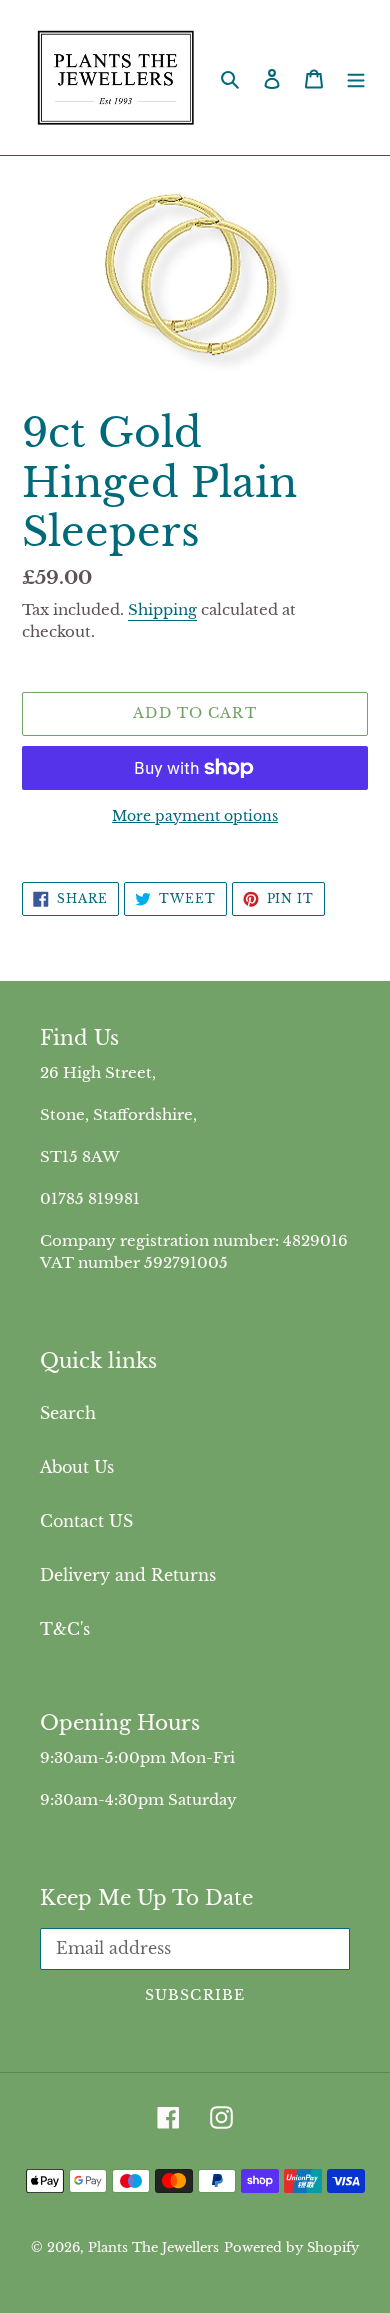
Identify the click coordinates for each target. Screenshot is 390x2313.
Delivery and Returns (128, 1575)
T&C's (65, 1629)
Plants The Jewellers (153, 2247)
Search (68, 1413)
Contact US (86, 1521)
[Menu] (356, 78)
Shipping (162, 609)
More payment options (195, 816)
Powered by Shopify (291, 2247)
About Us (77, 1467)
